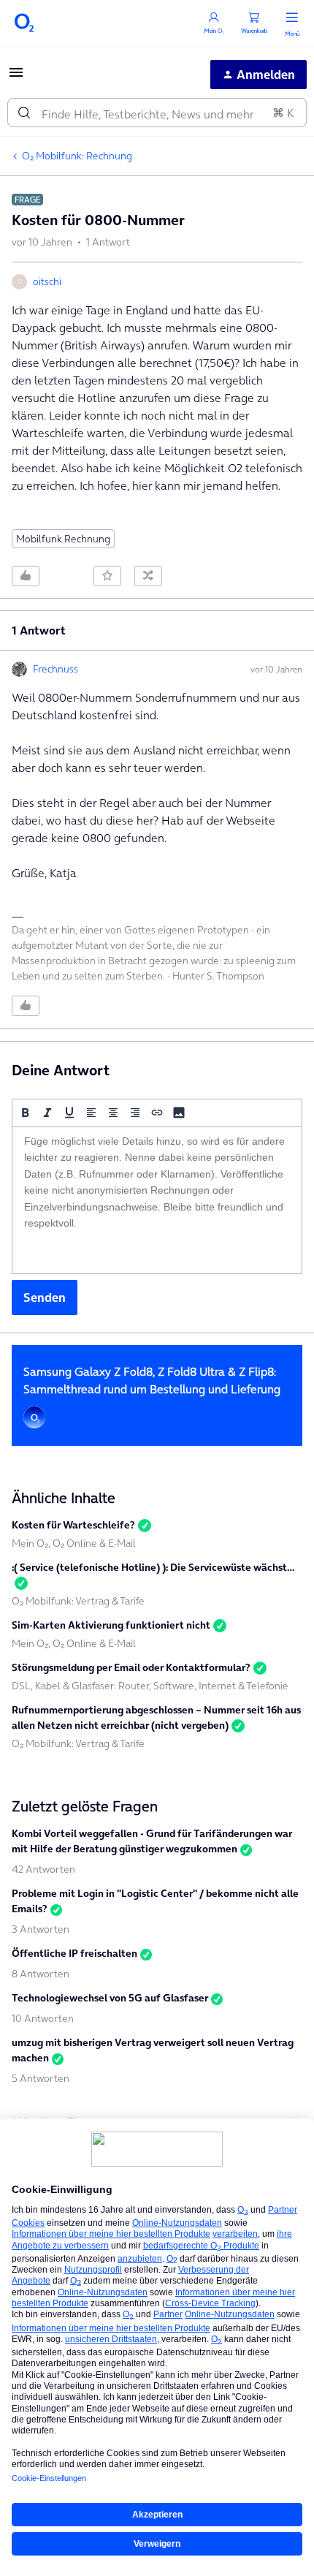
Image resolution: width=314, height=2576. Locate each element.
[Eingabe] (24, 113)
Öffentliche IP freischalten (74, 1953)
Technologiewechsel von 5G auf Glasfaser (110, 1998)
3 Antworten (41, 1929)
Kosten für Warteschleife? (73, 1525)
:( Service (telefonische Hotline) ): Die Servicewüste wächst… (153, 1567)
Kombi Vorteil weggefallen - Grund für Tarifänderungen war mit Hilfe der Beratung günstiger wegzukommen (152, 1841)
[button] (16, 77)
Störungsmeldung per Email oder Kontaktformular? (131, 1667)
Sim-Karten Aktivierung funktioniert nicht (111, 1625)
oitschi (47, 281)
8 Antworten (41, 1974)
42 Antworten (43, 1869)
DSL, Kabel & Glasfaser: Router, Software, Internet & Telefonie (150, 1686)
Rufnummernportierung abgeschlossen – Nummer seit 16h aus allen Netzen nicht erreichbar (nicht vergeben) (156, 1717)
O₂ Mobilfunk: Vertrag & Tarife (78, 1601)
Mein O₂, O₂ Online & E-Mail (74, 1543)
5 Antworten (41, 2078)
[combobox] (157, 113)
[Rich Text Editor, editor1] (157, 1200)
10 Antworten (43, 2018)
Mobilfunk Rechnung (63, 539)
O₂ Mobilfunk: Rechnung (77, 156)
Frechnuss (55, 669)
